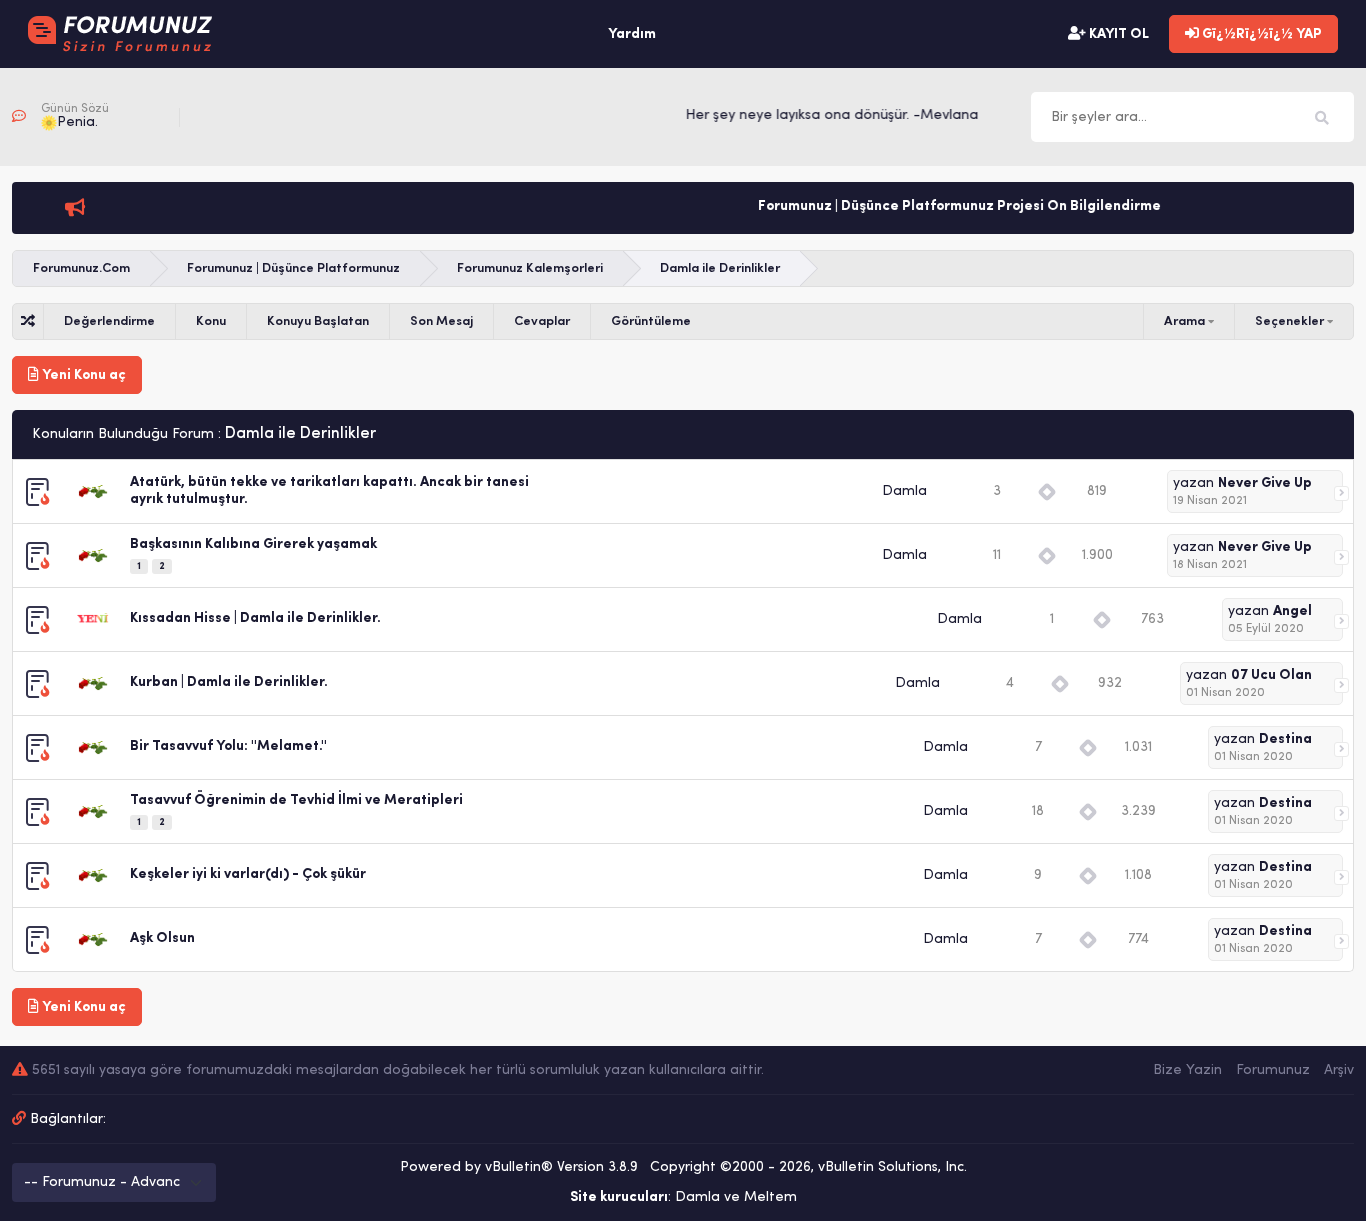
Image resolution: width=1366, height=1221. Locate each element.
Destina (1285, 739)
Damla (904, 491)
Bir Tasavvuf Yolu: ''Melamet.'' (228, 746)
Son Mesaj (441, 321)
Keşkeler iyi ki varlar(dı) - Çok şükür (248, 874)
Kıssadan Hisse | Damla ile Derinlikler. (255, 618)
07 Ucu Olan (1271, 675)
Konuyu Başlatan (318, 321)
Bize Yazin (1187, 1070)
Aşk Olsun (162, 938)
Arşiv (1339, 1070)
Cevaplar (542, 321)
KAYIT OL (1117, 34)
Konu (211, 321)
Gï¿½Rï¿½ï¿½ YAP (1260, 34)
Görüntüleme (651, 321)
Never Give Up (1265, 483)
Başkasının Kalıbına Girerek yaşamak (253, 544)
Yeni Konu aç (82, 375)
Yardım (632, 34)
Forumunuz (1273, 1070)
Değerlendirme (109, 321)
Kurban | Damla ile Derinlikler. (229, 682)
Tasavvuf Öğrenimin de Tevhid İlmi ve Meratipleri (296, 800)
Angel (1292, 611)
